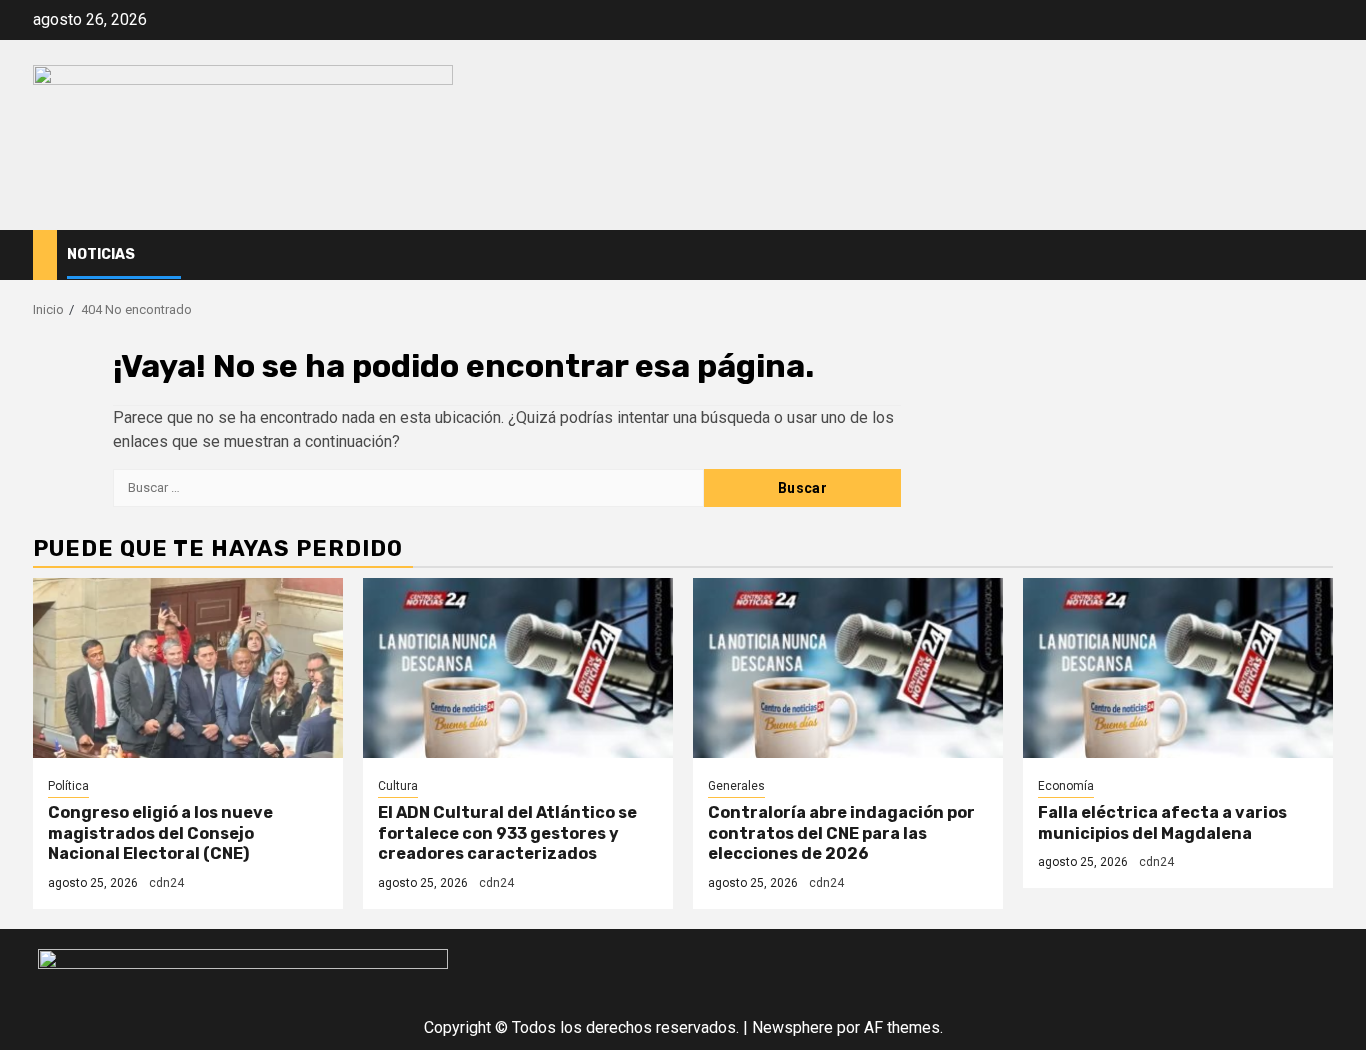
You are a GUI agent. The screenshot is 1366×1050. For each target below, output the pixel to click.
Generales (736, 786)
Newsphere (792, 1027)
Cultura (398, 786)
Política (68, 786)
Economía (1066, 786)
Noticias (101, 254)
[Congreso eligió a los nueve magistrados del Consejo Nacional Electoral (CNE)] (188, 668)
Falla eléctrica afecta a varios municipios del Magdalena (1162, 823)
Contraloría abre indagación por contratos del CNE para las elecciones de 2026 (841, 833)
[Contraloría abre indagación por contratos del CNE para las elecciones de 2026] (848, 668)
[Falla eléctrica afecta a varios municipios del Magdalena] (1178, 668)
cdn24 (166, 883)
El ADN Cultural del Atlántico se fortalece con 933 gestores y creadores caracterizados (507, 833)
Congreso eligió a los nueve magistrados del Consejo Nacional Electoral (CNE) (160, 833)
